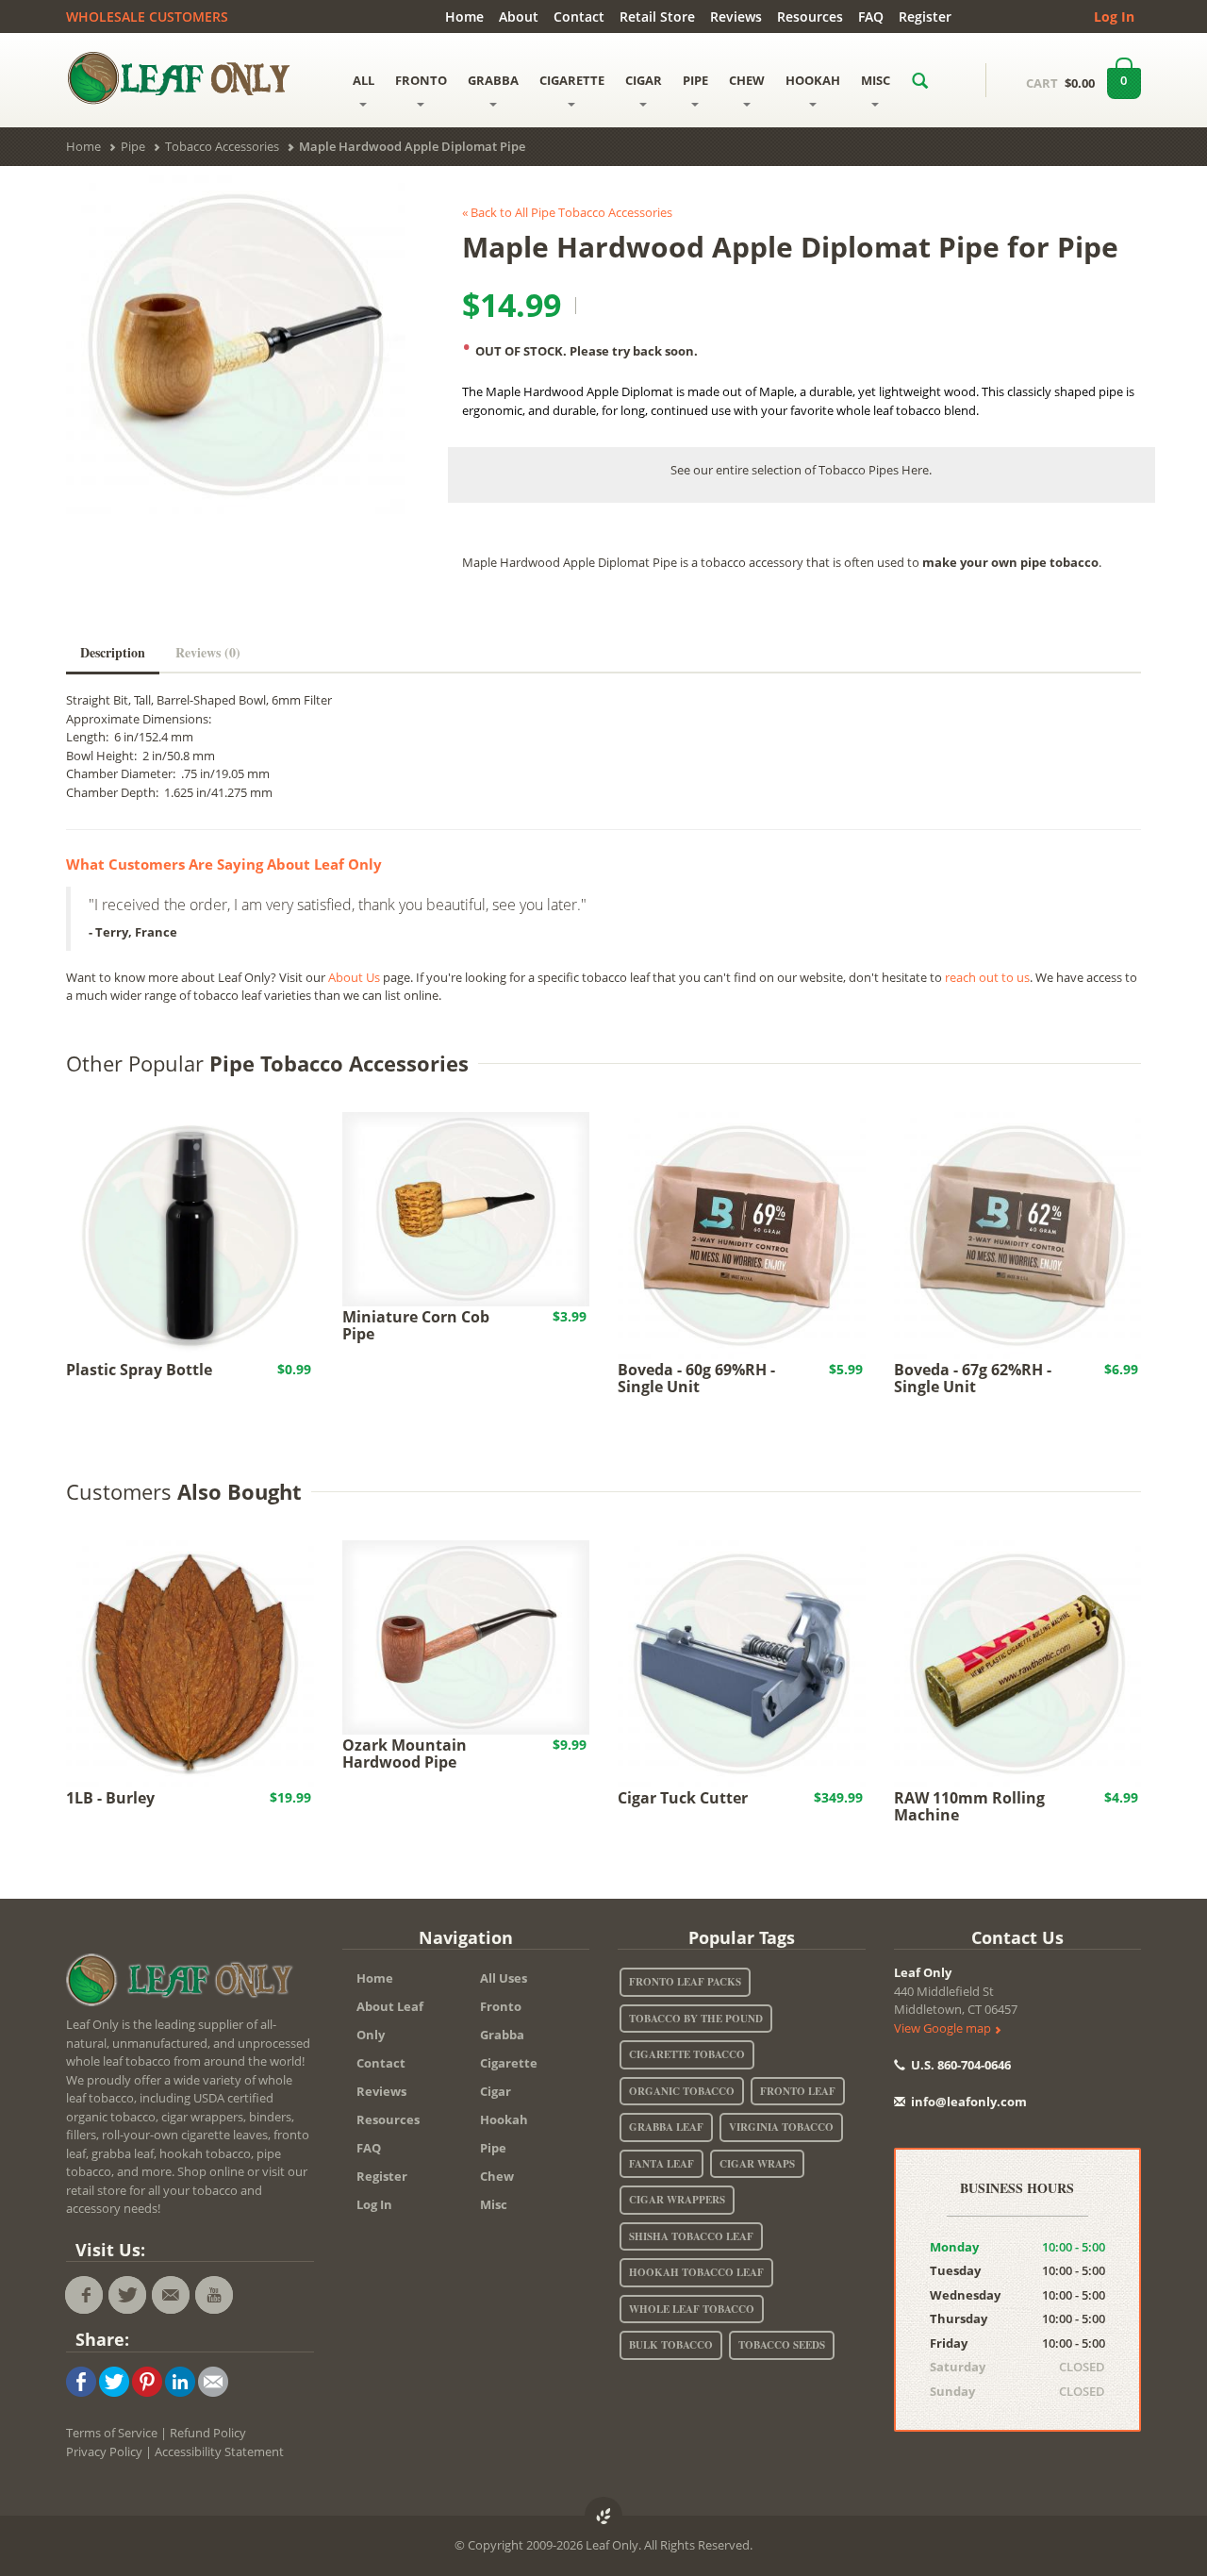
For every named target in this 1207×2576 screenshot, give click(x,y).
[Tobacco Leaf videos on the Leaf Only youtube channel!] (214, 2295)
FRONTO (421, 80)
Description (113, 652)
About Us (354, 977)
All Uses (504, 1978)
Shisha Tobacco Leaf (691, 2236)
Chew (497, 2176)
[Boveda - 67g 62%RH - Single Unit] (1018, 1234)
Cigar (496, 2091)
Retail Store (657, 17)
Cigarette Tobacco (687, 2054)
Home (464, 17)
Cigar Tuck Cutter (683, 1798)
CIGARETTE (572, 80)
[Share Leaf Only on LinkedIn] (180, 2381)
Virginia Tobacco (781, 2127)
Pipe (493, 2148)
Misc (494, 2204)
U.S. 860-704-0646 (959, 2065)
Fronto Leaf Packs (685, 1982)
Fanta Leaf (661, 2164)
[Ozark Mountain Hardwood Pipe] (466, 1636)
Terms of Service (112, 2433)
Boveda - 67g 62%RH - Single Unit (973, 1378)
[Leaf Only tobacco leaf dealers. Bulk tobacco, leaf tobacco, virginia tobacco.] (184, 1984)
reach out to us (987, 977)
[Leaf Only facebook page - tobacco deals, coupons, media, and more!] (84, 2295)
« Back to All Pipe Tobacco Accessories (567, 212)
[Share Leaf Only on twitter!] (114, 2381)
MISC (876, 80)
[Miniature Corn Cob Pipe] (466, 1207)
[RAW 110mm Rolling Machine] (1018, 1662)
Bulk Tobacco (671, 2345)
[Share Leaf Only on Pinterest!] (147, 2381)
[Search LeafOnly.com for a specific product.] (920, 80)
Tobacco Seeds (782, 2345)
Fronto (501, 2006)
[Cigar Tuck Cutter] (742, 1662)
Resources (810, 17)
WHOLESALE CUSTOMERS (147, 17)
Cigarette (509, 2063)
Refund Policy (208, 2433)
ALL (364, 80)
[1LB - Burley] (190, 1662)
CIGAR (644, 80)
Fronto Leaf (798, 2091)
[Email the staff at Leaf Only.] (171, 2295)
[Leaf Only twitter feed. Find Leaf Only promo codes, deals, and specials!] (127, 2295)
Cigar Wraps (757, 2164)
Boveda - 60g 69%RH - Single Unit (696, 1378)
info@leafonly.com (969, 2102)
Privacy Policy (104, 2451)
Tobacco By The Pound (696, 2019)
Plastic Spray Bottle (139, 1370)
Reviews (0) (208, 652)
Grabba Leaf (666, 2127)
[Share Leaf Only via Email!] (213, 2381)
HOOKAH (813, 80)
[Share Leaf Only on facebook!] (81, 2381)
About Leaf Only (390, 2020)
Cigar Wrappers (677, 2200)
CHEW (747, 80)
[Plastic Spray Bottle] (190, 1234)
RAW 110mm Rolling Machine (969, 1806)
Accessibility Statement (219, 2451)
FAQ (871, 17)
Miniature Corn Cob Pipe (416, 1325)
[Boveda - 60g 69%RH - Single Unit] (742, 1234)
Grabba (502, 2035)
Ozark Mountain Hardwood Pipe (405, 1753)
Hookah (504, 2119)
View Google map (944, 2028)
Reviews (736, 17)
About (519, 17)
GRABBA (493, 80)
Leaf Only (923, 1972)
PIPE (695, 80)
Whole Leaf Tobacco (692, 2309)
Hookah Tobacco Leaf (696, 2272)
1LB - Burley (110, 1798)
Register (925, 17)
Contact (579, 17)
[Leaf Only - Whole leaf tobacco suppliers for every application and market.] (190, 77)
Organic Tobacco (682, 2091)
